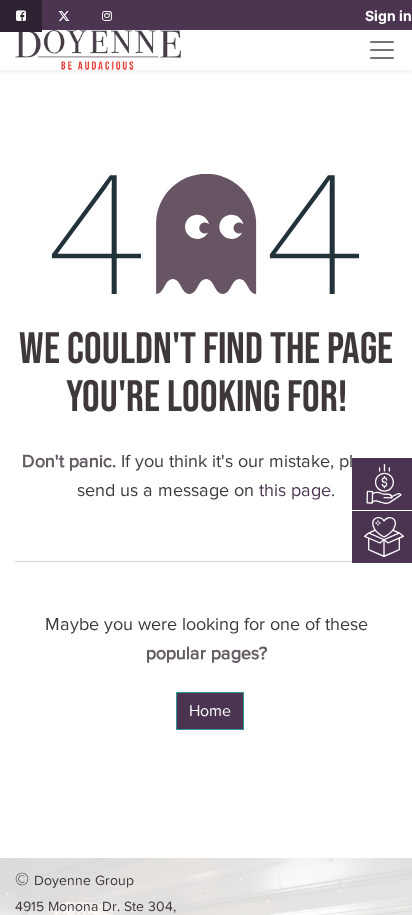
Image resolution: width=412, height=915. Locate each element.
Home (210, 711)
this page (295, 490)
